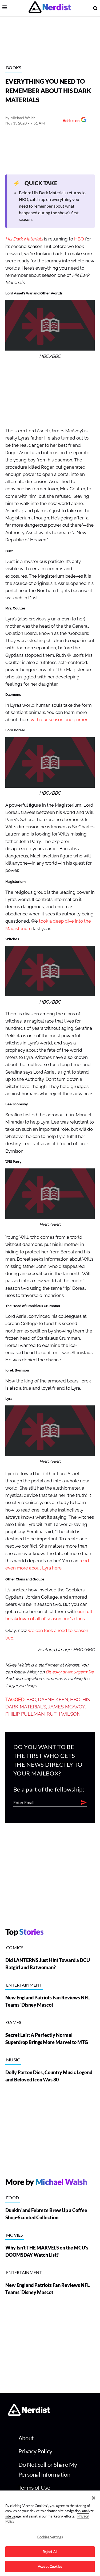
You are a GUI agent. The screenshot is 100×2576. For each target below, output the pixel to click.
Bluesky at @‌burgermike (70, 1672)
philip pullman (25, 1714)
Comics (15, 1947)
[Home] (29, 2414)
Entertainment (24, 1985)
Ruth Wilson (64, 1714)
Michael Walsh (23, 118)
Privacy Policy (35, 2451)
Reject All (50, 2552)
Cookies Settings (50, 2537)
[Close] (94, 2498)
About (26, 2438)
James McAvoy (67, 1707)
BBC (31, 1700)
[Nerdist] (50, 8)
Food (13, 2198)
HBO (79, 239)
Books (14, 67)
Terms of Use (34, 2487)
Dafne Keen (53, 1700)
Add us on (70, 121)
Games (14, 2022)
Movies (15, 2235)
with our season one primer (59, 720)
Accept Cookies (50, 2566)
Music (13, 2060)
